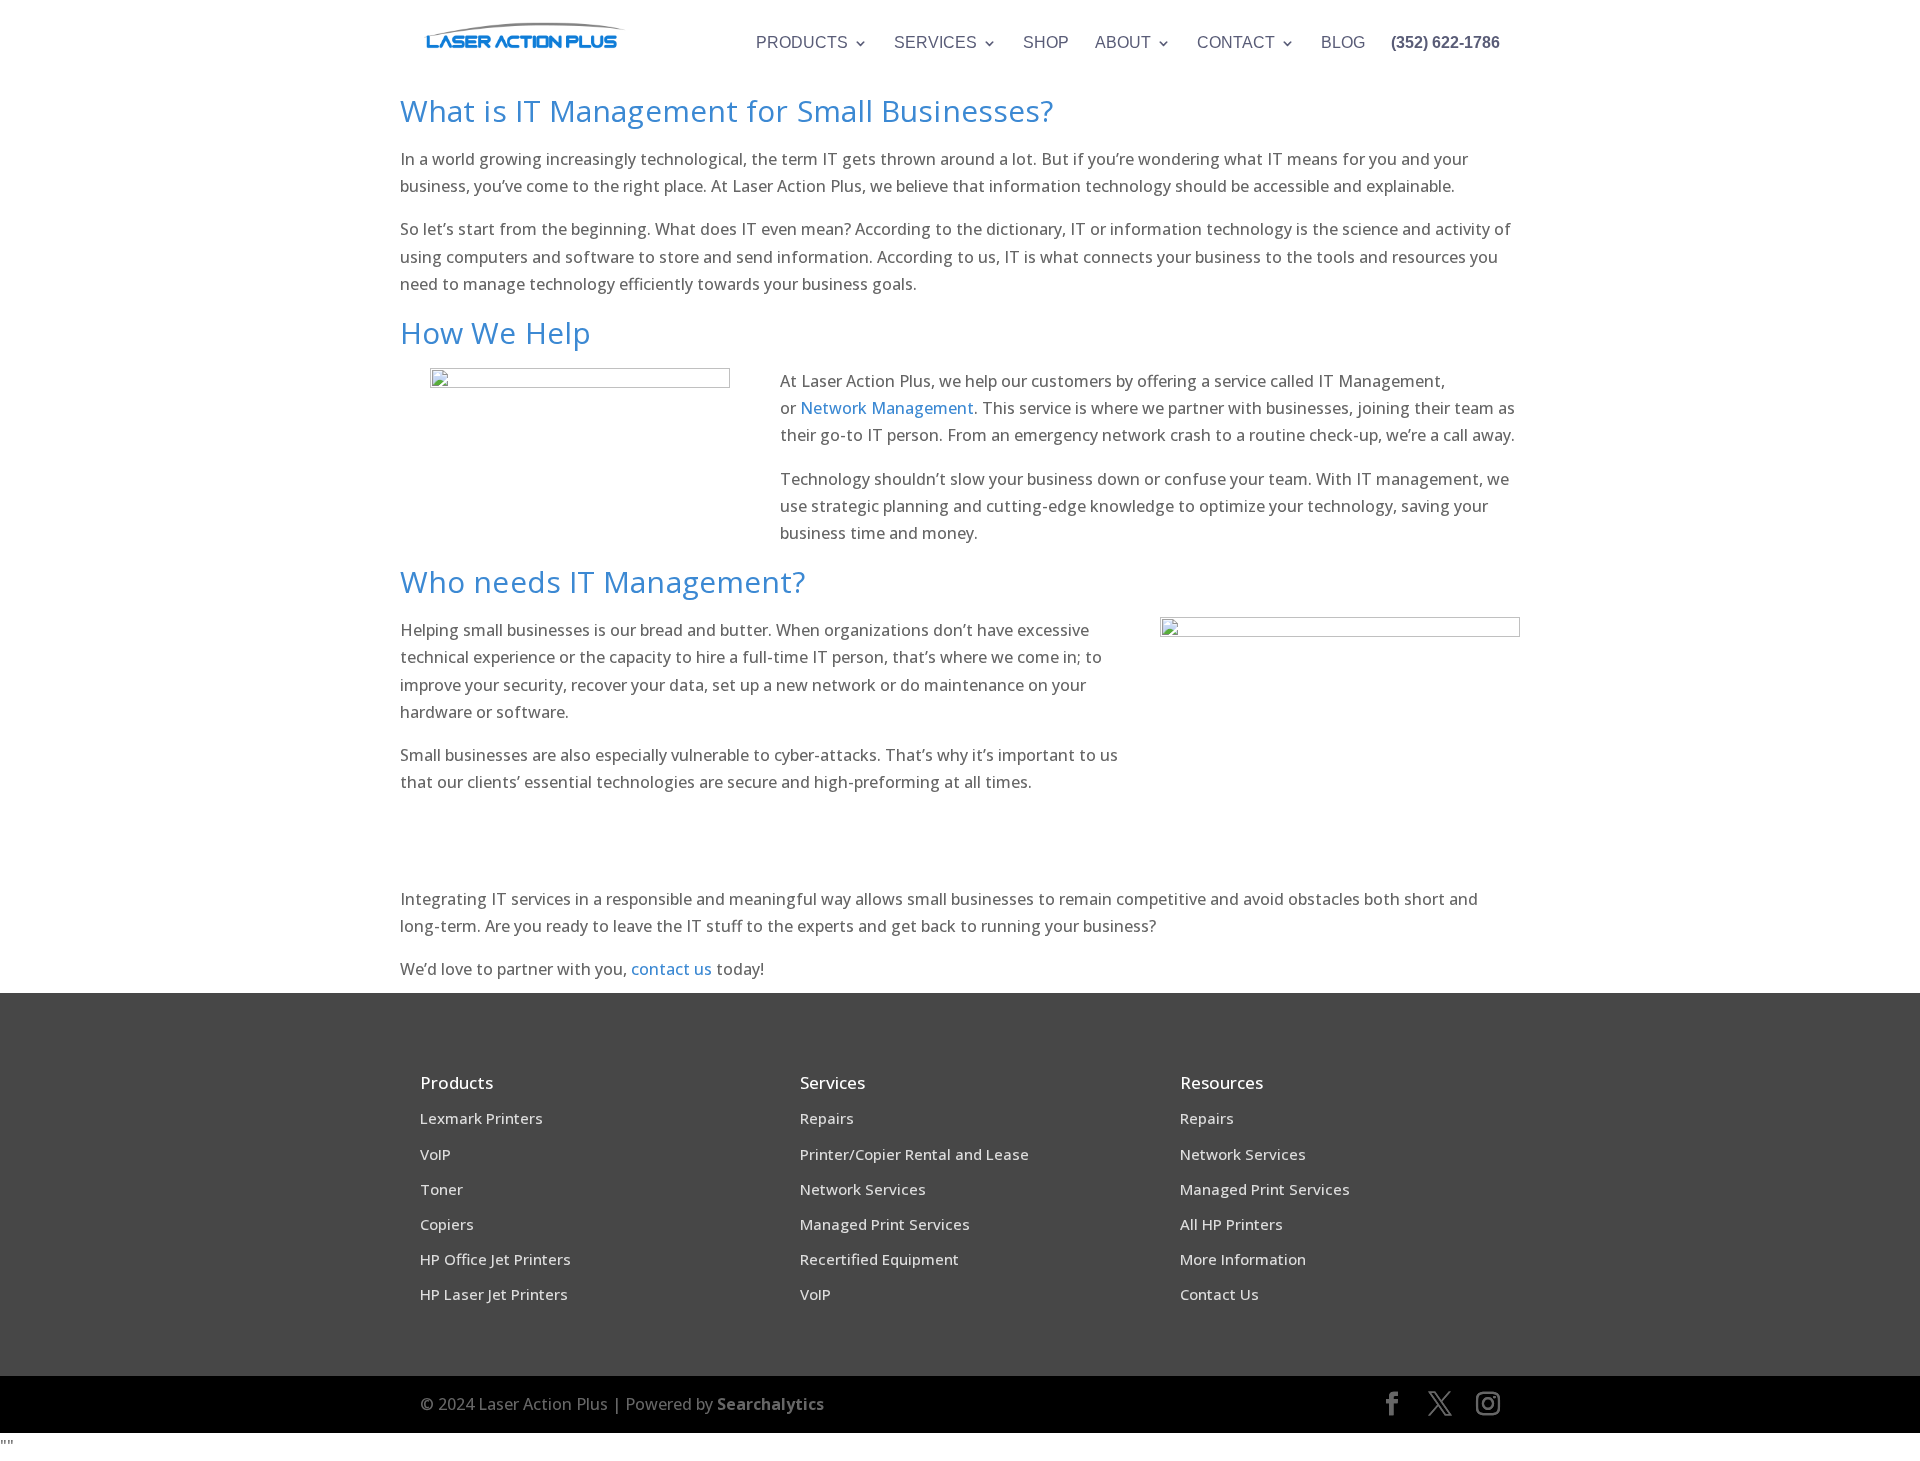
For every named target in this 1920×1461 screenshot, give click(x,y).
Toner (441, 1189)
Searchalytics (770, 1404)
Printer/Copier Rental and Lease (914, 1154)
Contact (1236, 43)
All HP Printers (1231, 1224)
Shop (1046, 43)
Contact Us (1219, 1294)
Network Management (887, 408)
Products (802, 43)
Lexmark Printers (481, 1118)
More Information (1243, 1259)
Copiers (447, 1224)
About (1123, 43)
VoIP (435, 1154)
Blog (1343, 43)
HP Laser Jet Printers (494, 1294)
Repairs (827, 1118)
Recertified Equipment (879, 1259)
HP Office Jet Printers (495, 1259)
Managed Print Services (885, 1224)
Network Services (863, 1189)
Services (935, 43)
